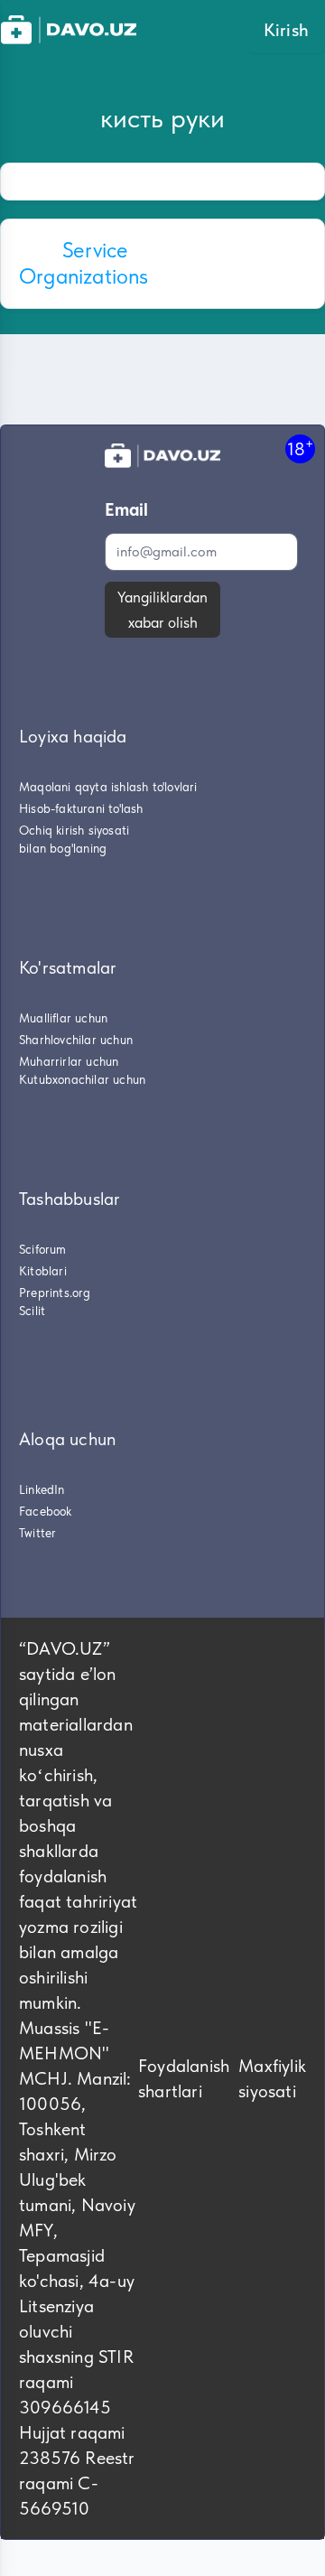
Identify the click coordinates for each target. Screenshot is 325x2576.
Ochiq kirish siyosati (74, 830)
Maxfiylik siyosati (272, 2078)
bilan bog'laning (63, 848)
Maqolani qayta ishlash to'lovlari (108, 787)
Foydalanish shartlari (184, 2078)
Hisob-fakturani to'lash (81, 808)
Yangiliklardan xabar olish (162, 610)
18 (300, 448)
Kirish (286, 30)
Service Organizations (84, 263)
